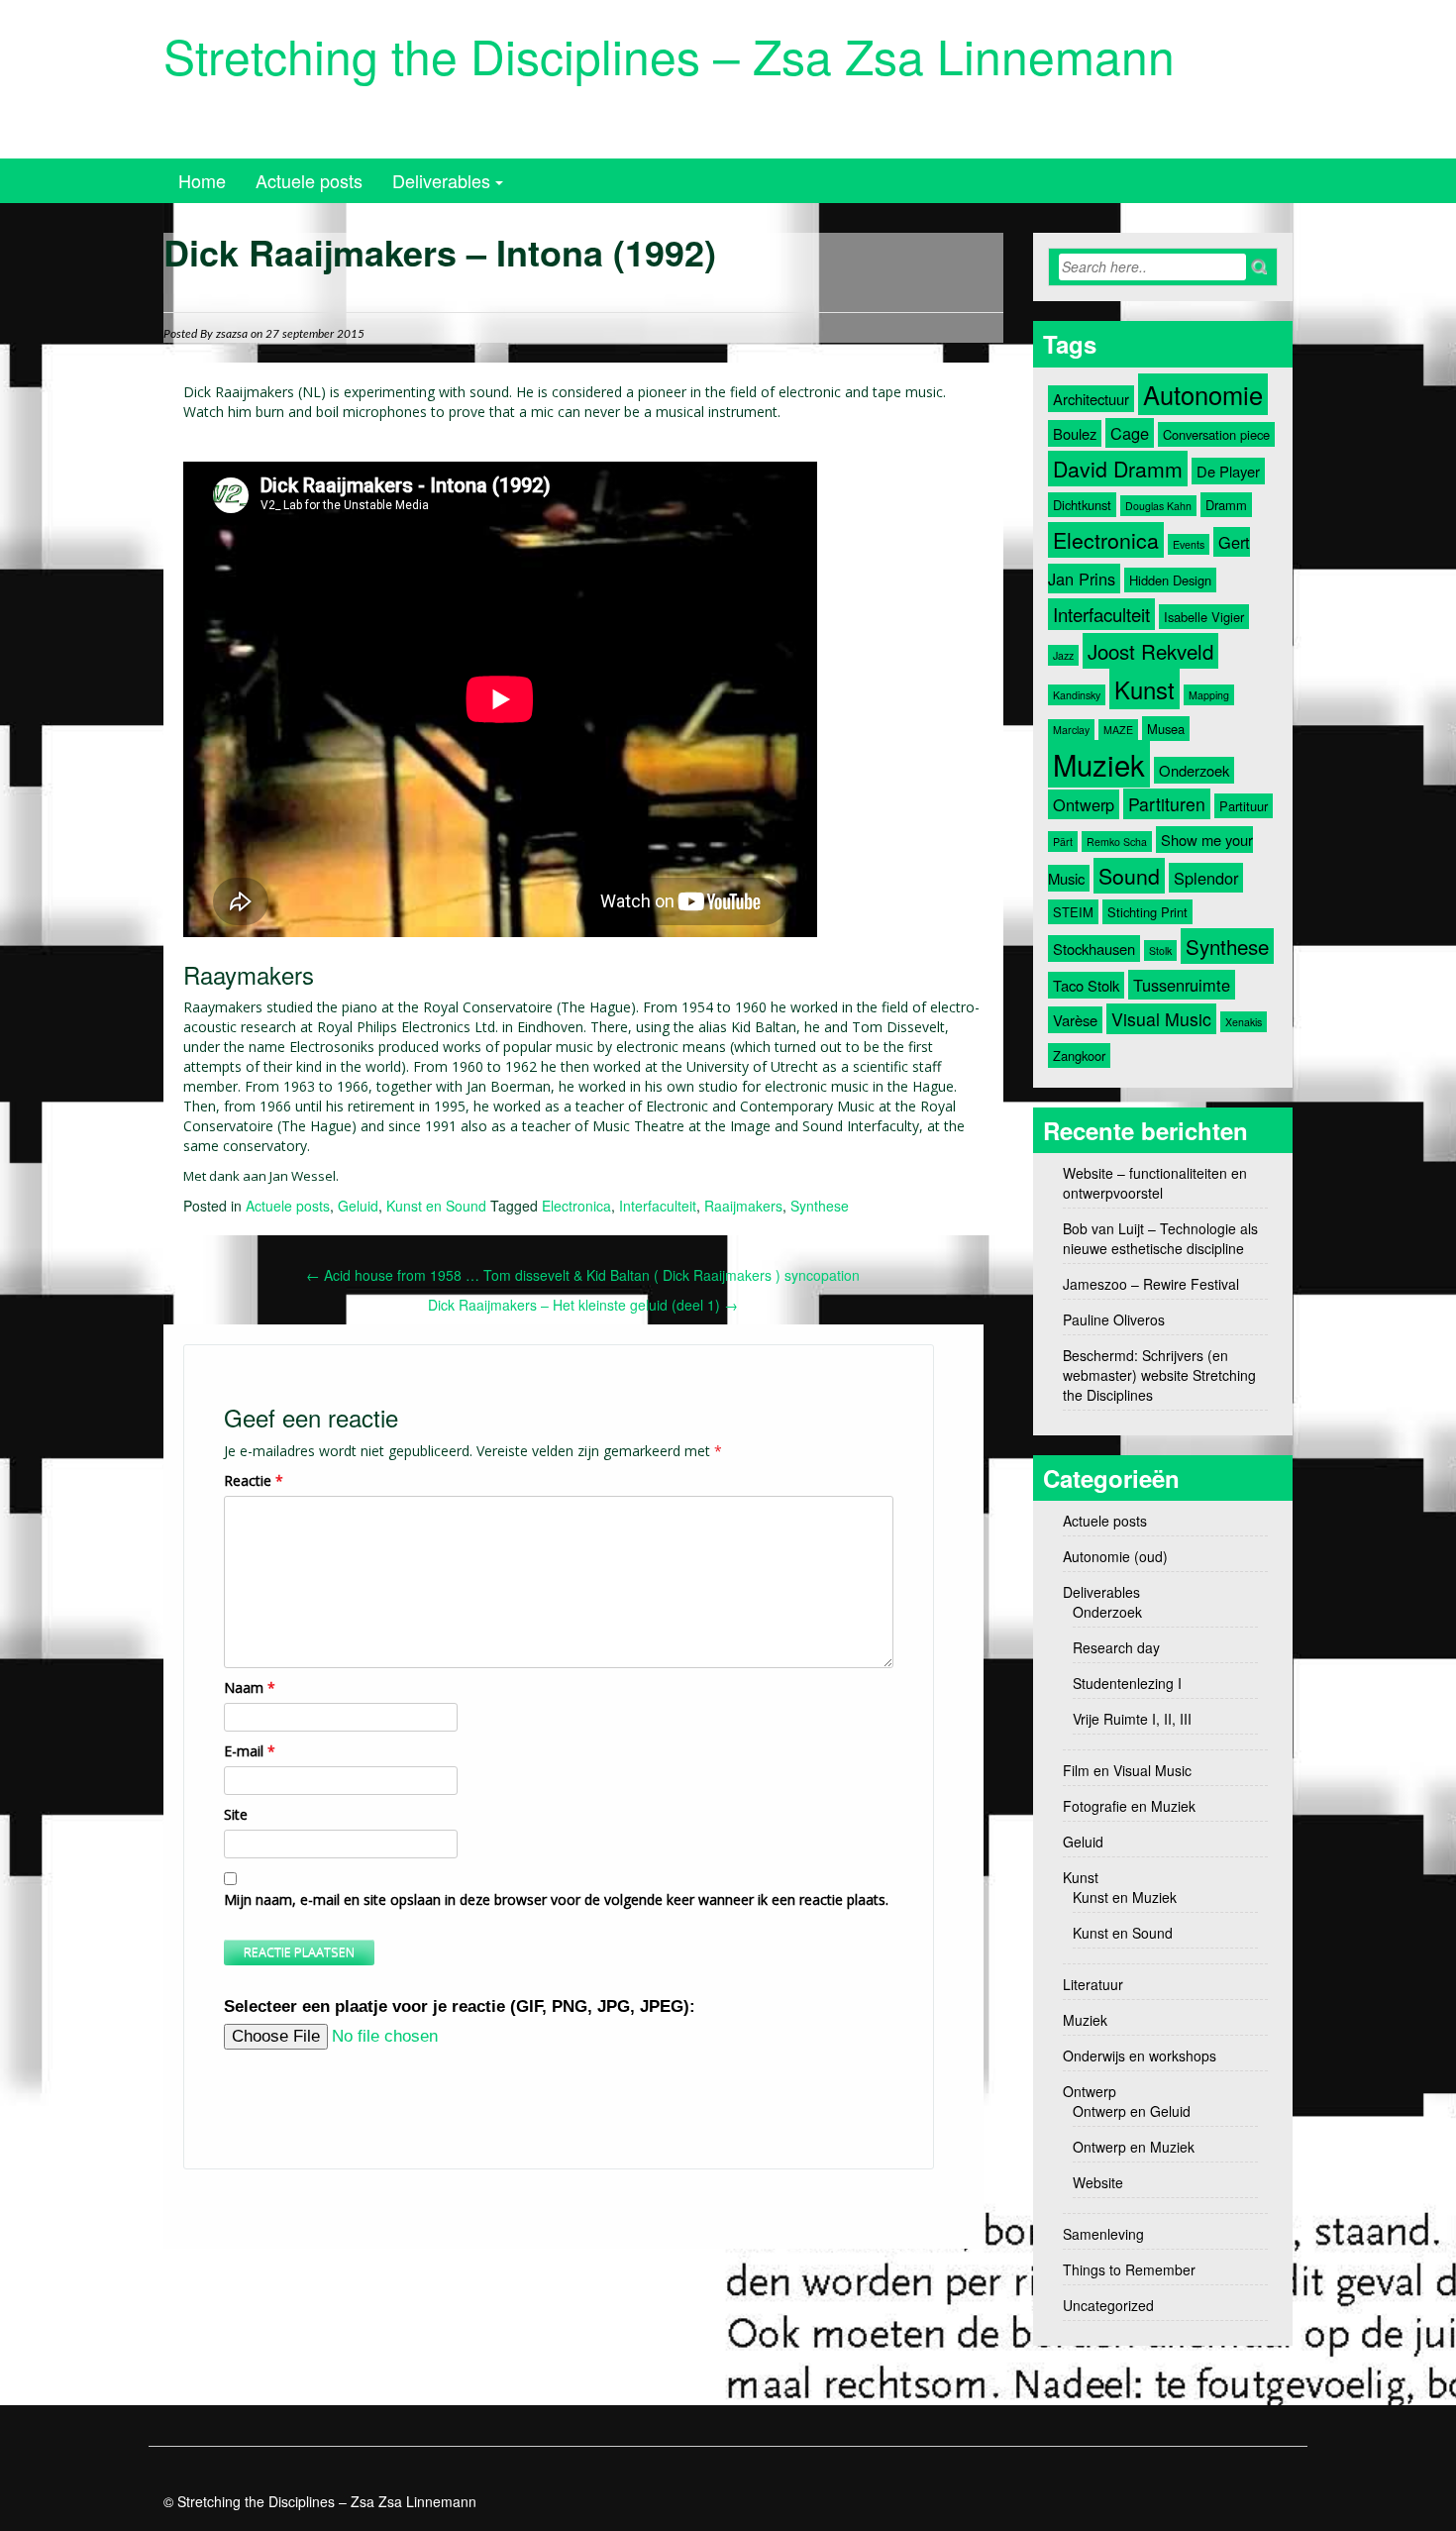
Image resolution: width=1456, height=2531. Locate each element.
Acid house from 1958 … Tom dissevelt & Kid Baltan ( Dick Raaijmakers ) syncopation (583, 1275)
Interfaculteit (658, 1206)
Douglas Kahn (1158, 506)
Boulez (1075, 433)
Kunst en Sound (436, 1206)
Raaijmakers (743, 1206)
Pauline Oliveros (1114, 1319)
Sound (1129, 876)
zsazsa (232, 334)
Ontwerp (1084, 804)
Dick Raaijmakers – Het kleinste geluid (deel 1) (583, 1305)
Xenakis (1244, 1022)
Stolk (1160, 950)
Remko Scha (1117, 842)
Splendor (1206, 878)
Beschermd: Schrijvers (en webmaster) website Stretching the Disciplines (1159, 1375)
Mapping (1209, 695)
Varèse (1075, 1020)
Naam (250, 1687)
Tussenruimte (1182, 985)
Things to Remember (1129, 2269)
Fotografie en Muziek (1129, 1806)
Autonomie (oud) (1115, 1556)
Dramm (1226, 505)
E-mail (250, 1751)
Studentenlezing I (1127, 1683)
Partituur (1244, 806)
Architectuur (1091, 399)
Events (1189, 544)
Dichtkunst (1082, 505)
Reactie (254, 1480)
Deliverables (441, 180)
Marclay (1071, 730)
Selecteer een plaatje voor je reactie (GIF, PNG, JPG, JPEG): (460, 2006)
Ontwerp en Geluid (1132, 2111)
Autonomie (1203, 394)
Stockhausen (1094, 949)
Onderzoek (1194, 770)
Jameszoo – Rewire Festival (1151, 1284)
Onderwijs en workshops (1140, 2056)
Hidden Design (1170, 580)
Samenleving (1103, 2234)
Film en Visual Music (1127, 1770)
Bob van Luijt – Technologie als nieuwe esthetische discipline (1160, 1238)
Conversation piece (1216, 434)
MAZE (1118, 730)
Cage (1130, 433)
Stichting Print (1147, 912)
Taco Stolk (1086, 985)
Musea (1166, 729)
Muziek (1099, 764)
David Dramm (1118, 469)
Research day (1116, 1647)
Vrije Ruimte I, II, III (1132, 1719)
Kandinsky (1077, 695)
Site (236, 1814)
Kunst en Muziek (1125, 1897)
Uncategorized (1108, 2305)
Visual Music (1161, 1019)
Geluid (358, 1206)
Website (1098, 2182)
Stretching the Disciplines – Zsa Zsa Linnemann (669, 55)
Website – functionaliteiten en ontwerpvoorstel (1155, 1183)
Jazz (1063, 655)
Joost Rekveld (1150, 651)
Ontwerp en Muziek (1134, 2147)
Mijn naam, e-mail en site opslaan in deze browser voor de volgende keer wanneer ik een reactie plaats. (556, 1899)
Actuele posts (309, 180)
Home (202, 180)
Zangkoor (1079, 1055)
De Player (1228, 471)
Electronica (576, 1206)
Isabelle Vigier (1204, 617)
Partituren (1167, 804)
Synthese (820, 1206)
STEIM (1073, 912)
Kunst (1144, 689)
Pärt (1063, 842)
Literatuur (1093, 1984)
